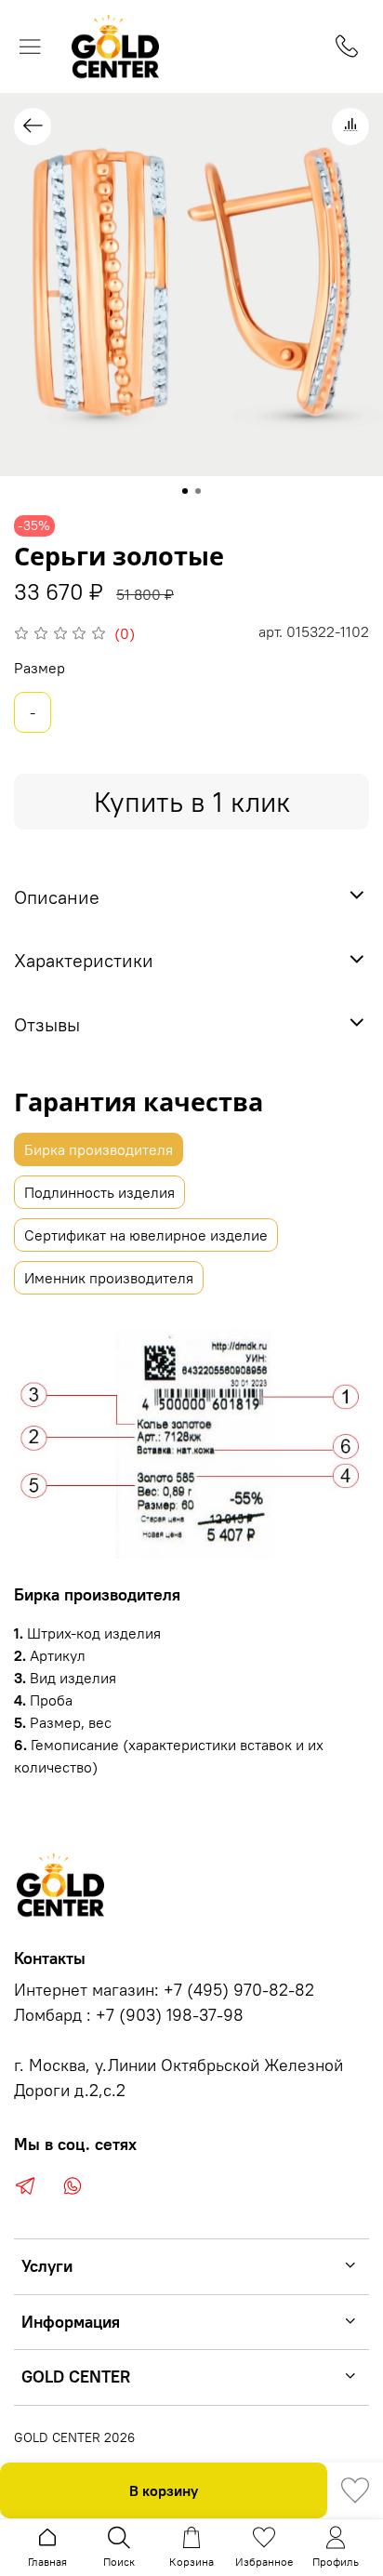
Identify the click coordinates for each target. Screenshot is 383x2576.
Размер (40, 668)
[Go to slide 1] (185, 491)
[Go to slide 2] (198, 491)
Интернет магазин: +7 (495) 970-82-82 (164, 1990)
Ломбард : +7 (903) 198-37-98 (129, 2015)
